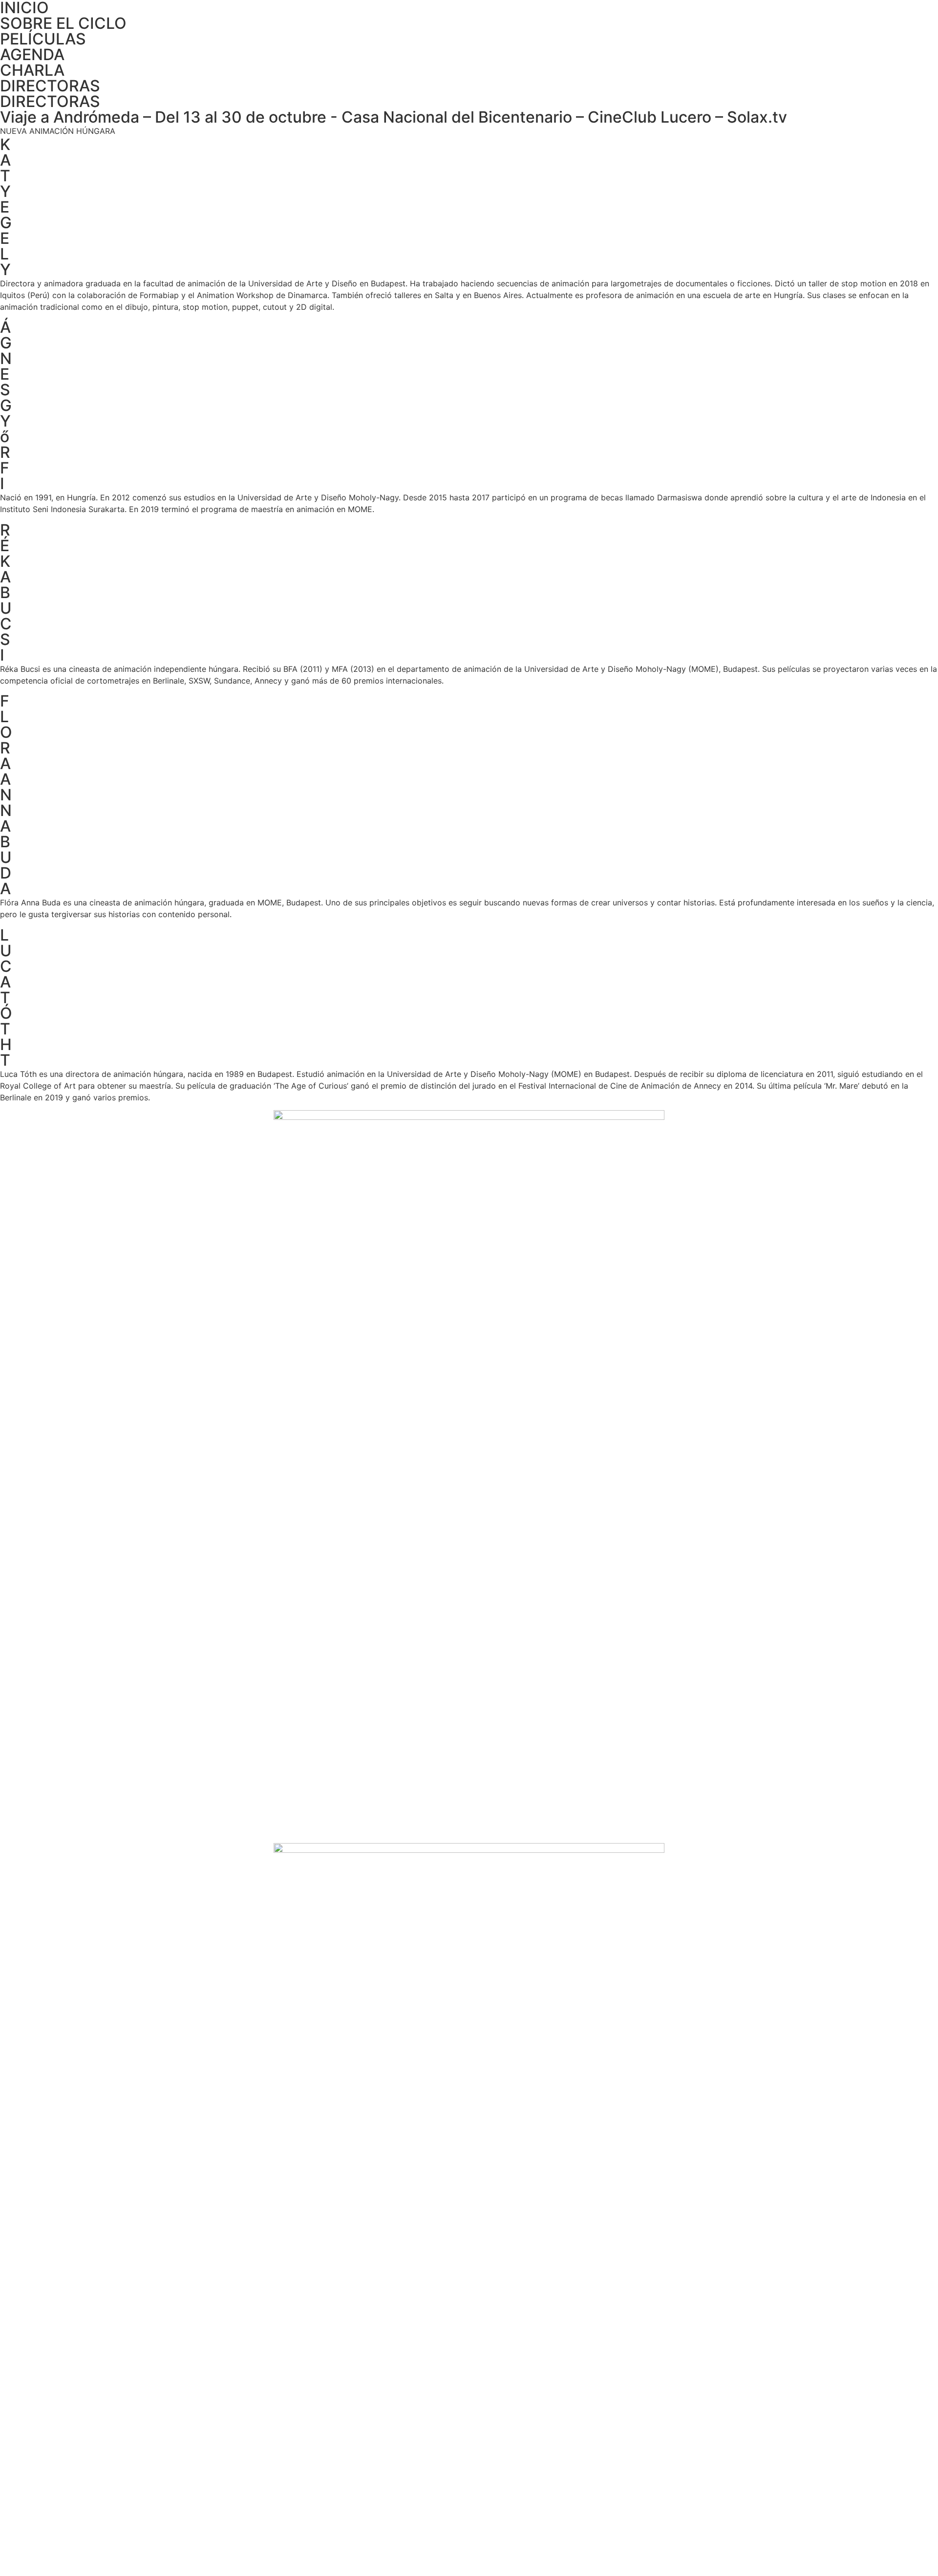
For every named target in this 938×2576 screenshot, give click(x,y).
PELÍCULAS (43, 39)
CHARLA (32, 70)
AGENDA (32, 54)
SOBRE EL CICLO (63, 23)
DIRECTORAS (50, 86)
